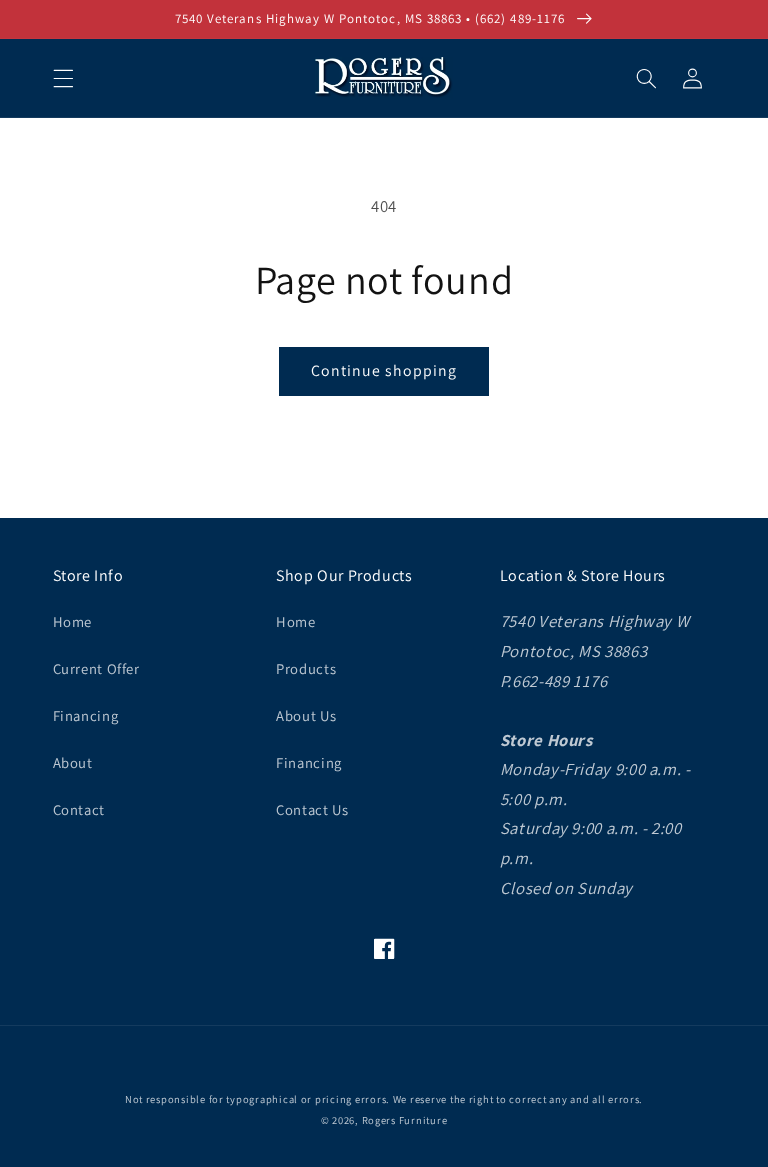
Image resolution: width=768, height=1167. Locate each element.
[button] (63, 78)
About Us (306, 715)
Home (73, 621)
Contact (79, 809)
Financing (86, 715)
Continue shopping (384, 370)
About (73, 762)
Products (306, 668)
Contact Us (312, 809)
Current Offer (96, 668)
